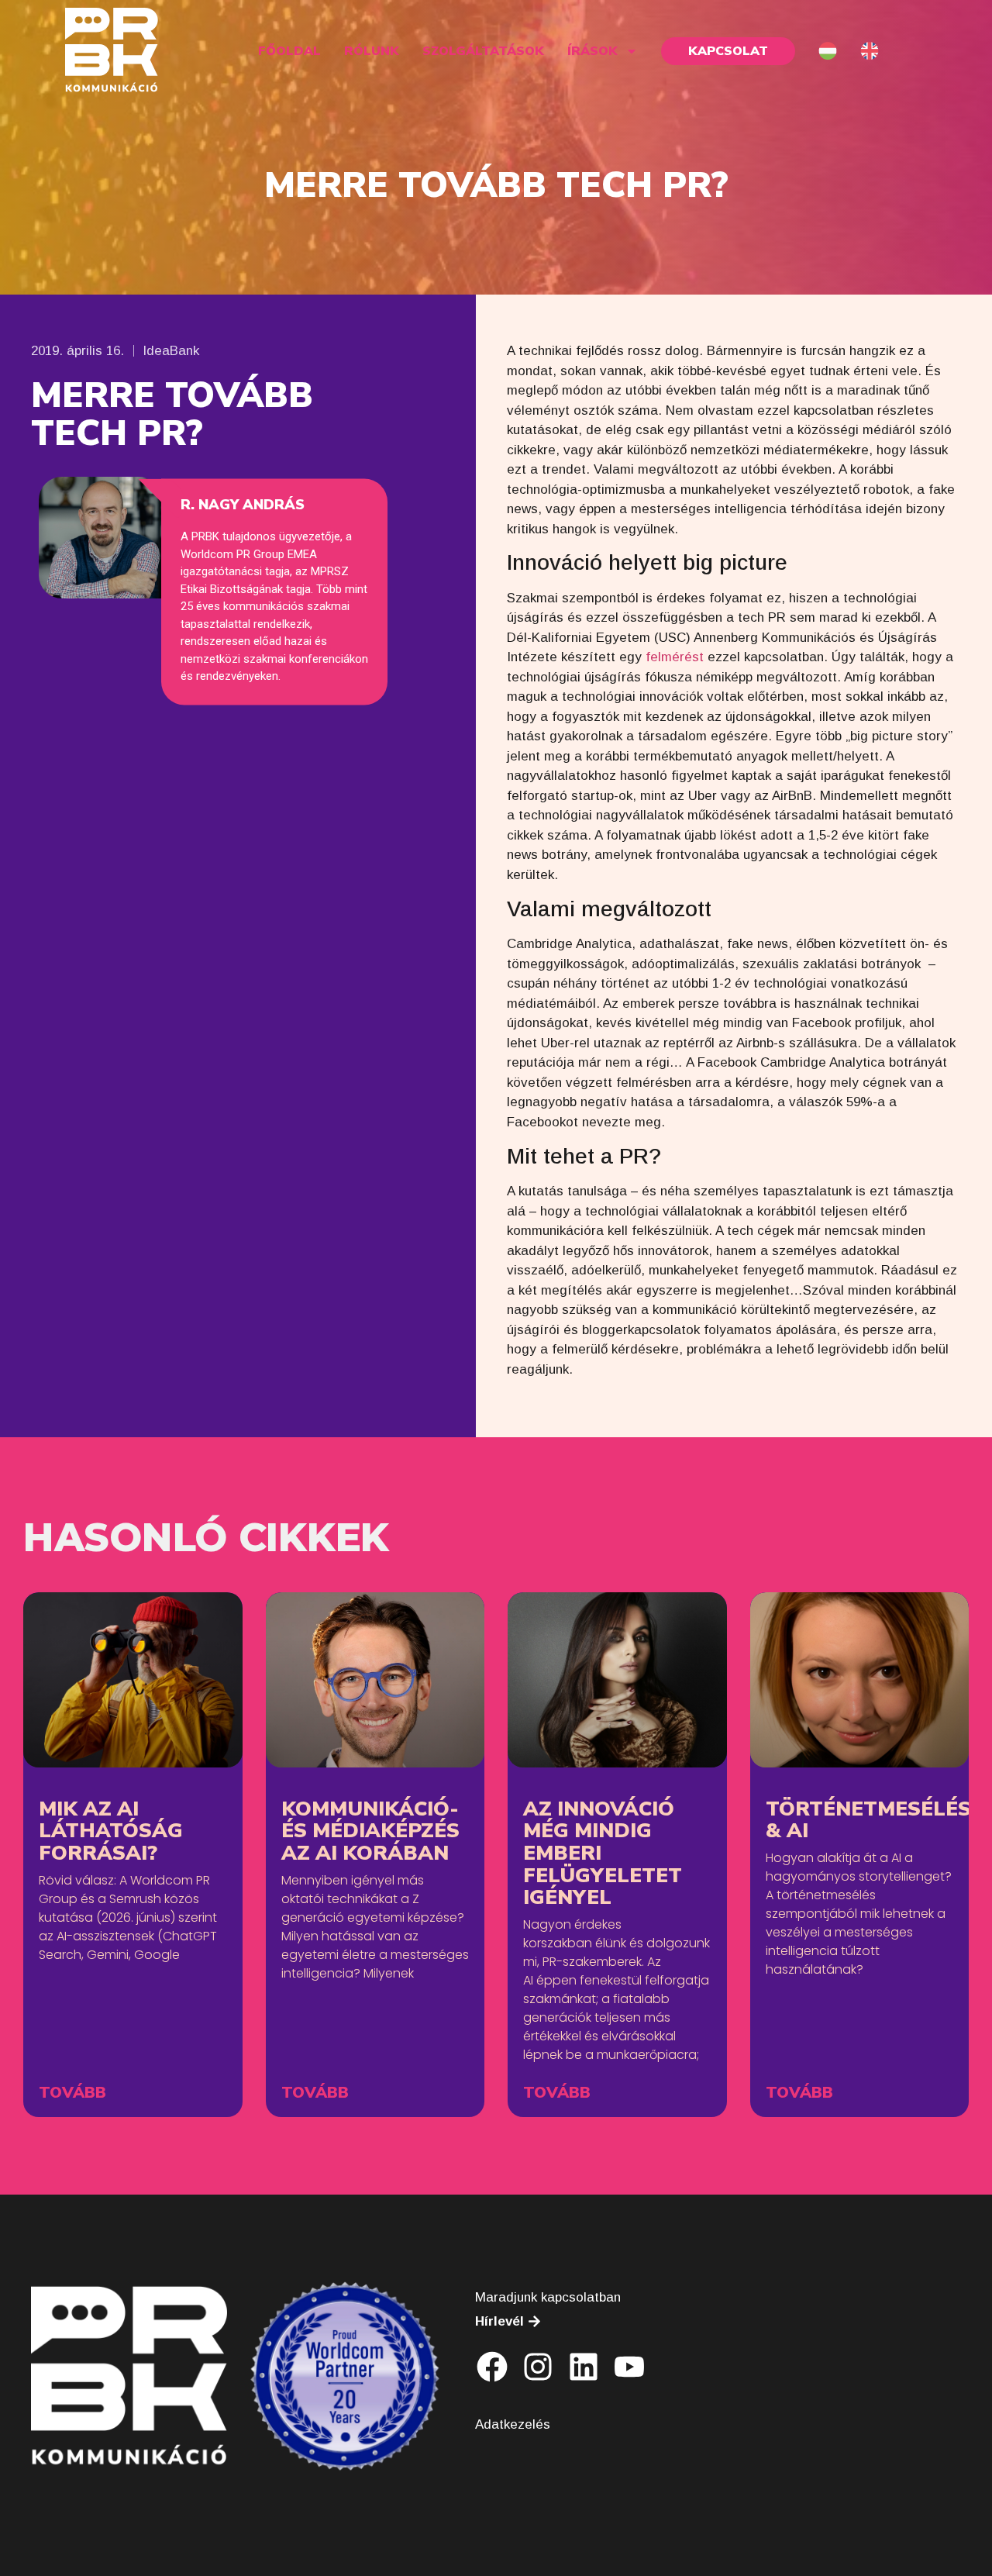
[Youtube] (629, 2367)
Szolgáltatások (483, 51)
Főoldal (289, 51)
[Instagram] (538, 2367)
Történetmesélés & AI (868, 1820)
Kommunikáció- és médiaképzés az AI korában (370, 1831)
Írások (592, 51)
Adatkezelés (513, 2424)
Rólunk (372, 51)
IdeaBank (171, 351)
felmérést (675, 657)
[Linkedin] (584, 2367)
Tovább (72, 2093)
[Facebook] (492, 2367)
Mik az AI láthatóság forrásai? (111, 1831)
